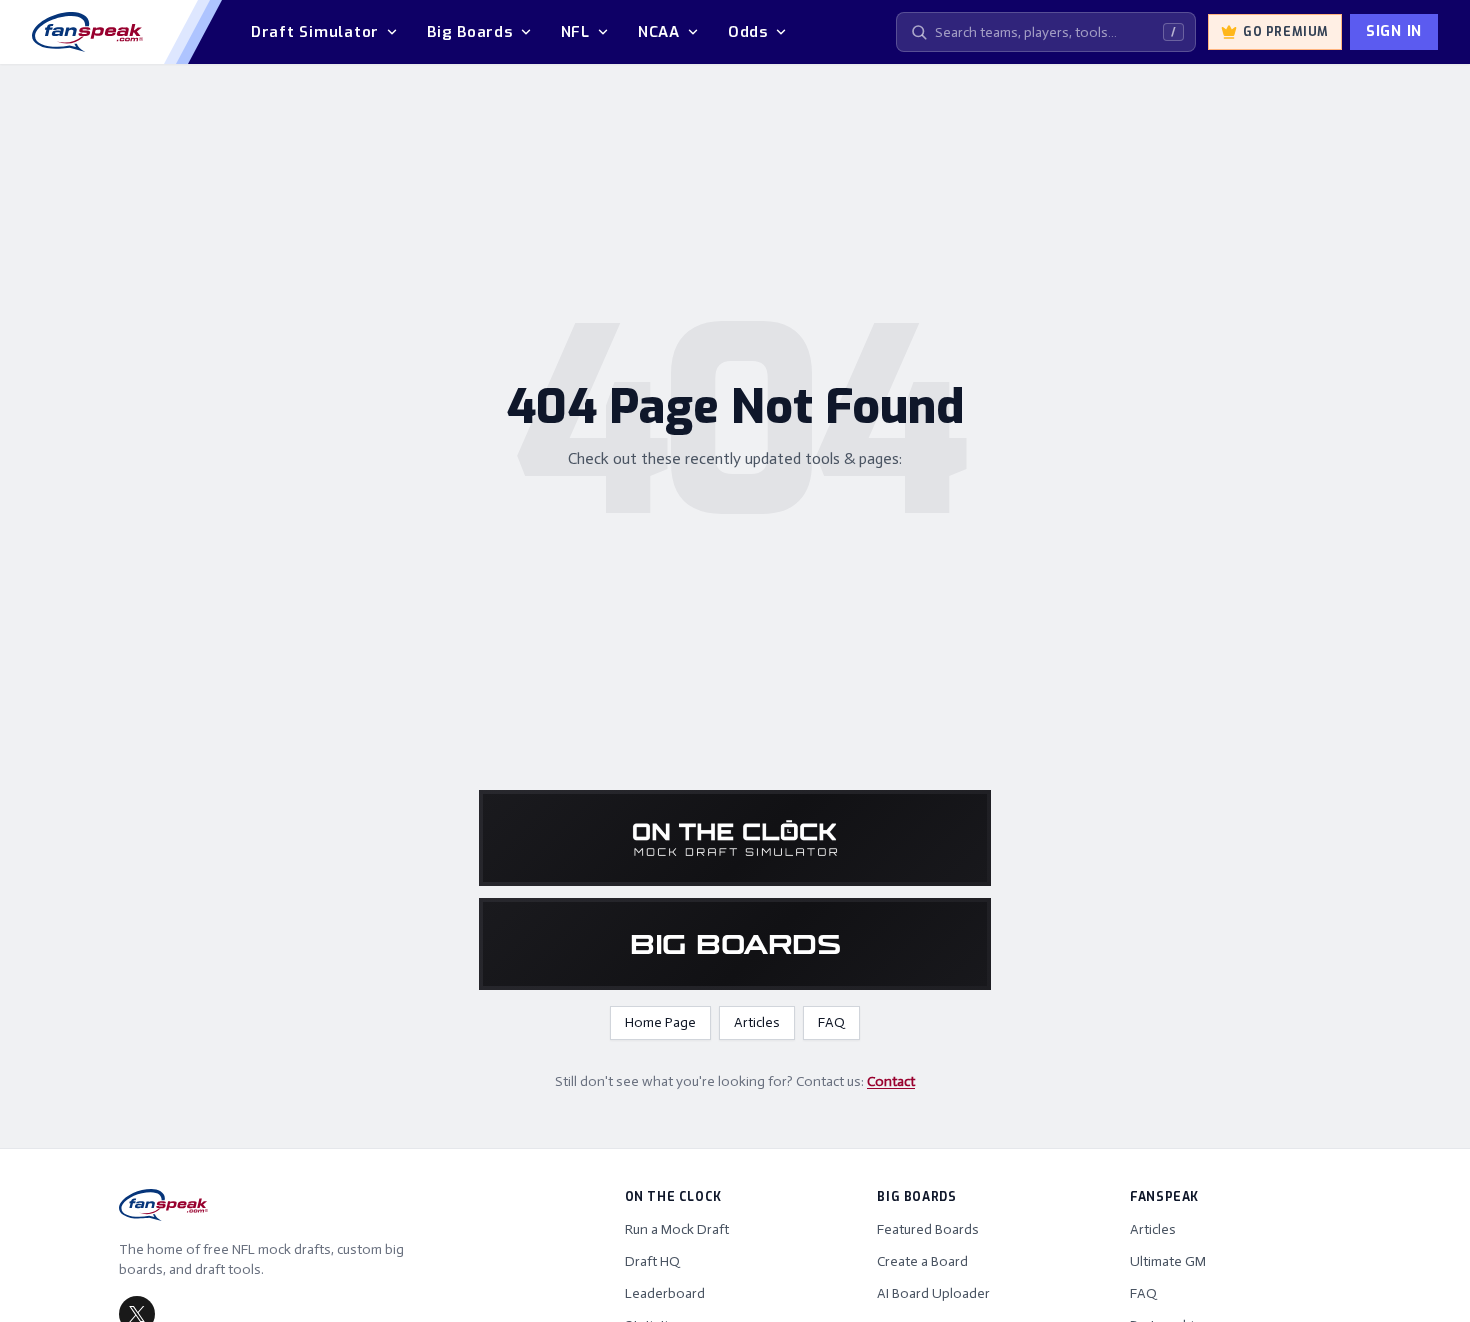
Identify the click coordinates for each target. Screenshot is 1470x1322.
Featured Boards (928, 1229)
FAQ (831, 1022)
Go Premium (1286, 32)
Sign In (1394, 31)
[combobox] (1046, 32)
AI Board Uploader (933, 1293)
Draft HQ (652, 1261)
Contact (891, 1081)
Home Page (660, 1022)
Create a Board (922, 1261)
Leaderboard (665, 1293)
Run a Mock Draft (677, 1229)
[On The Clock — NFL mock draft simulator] (735, 838)
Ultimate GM (1168, 1261)
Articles (757, 1022)
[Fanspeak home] (87, 32)
